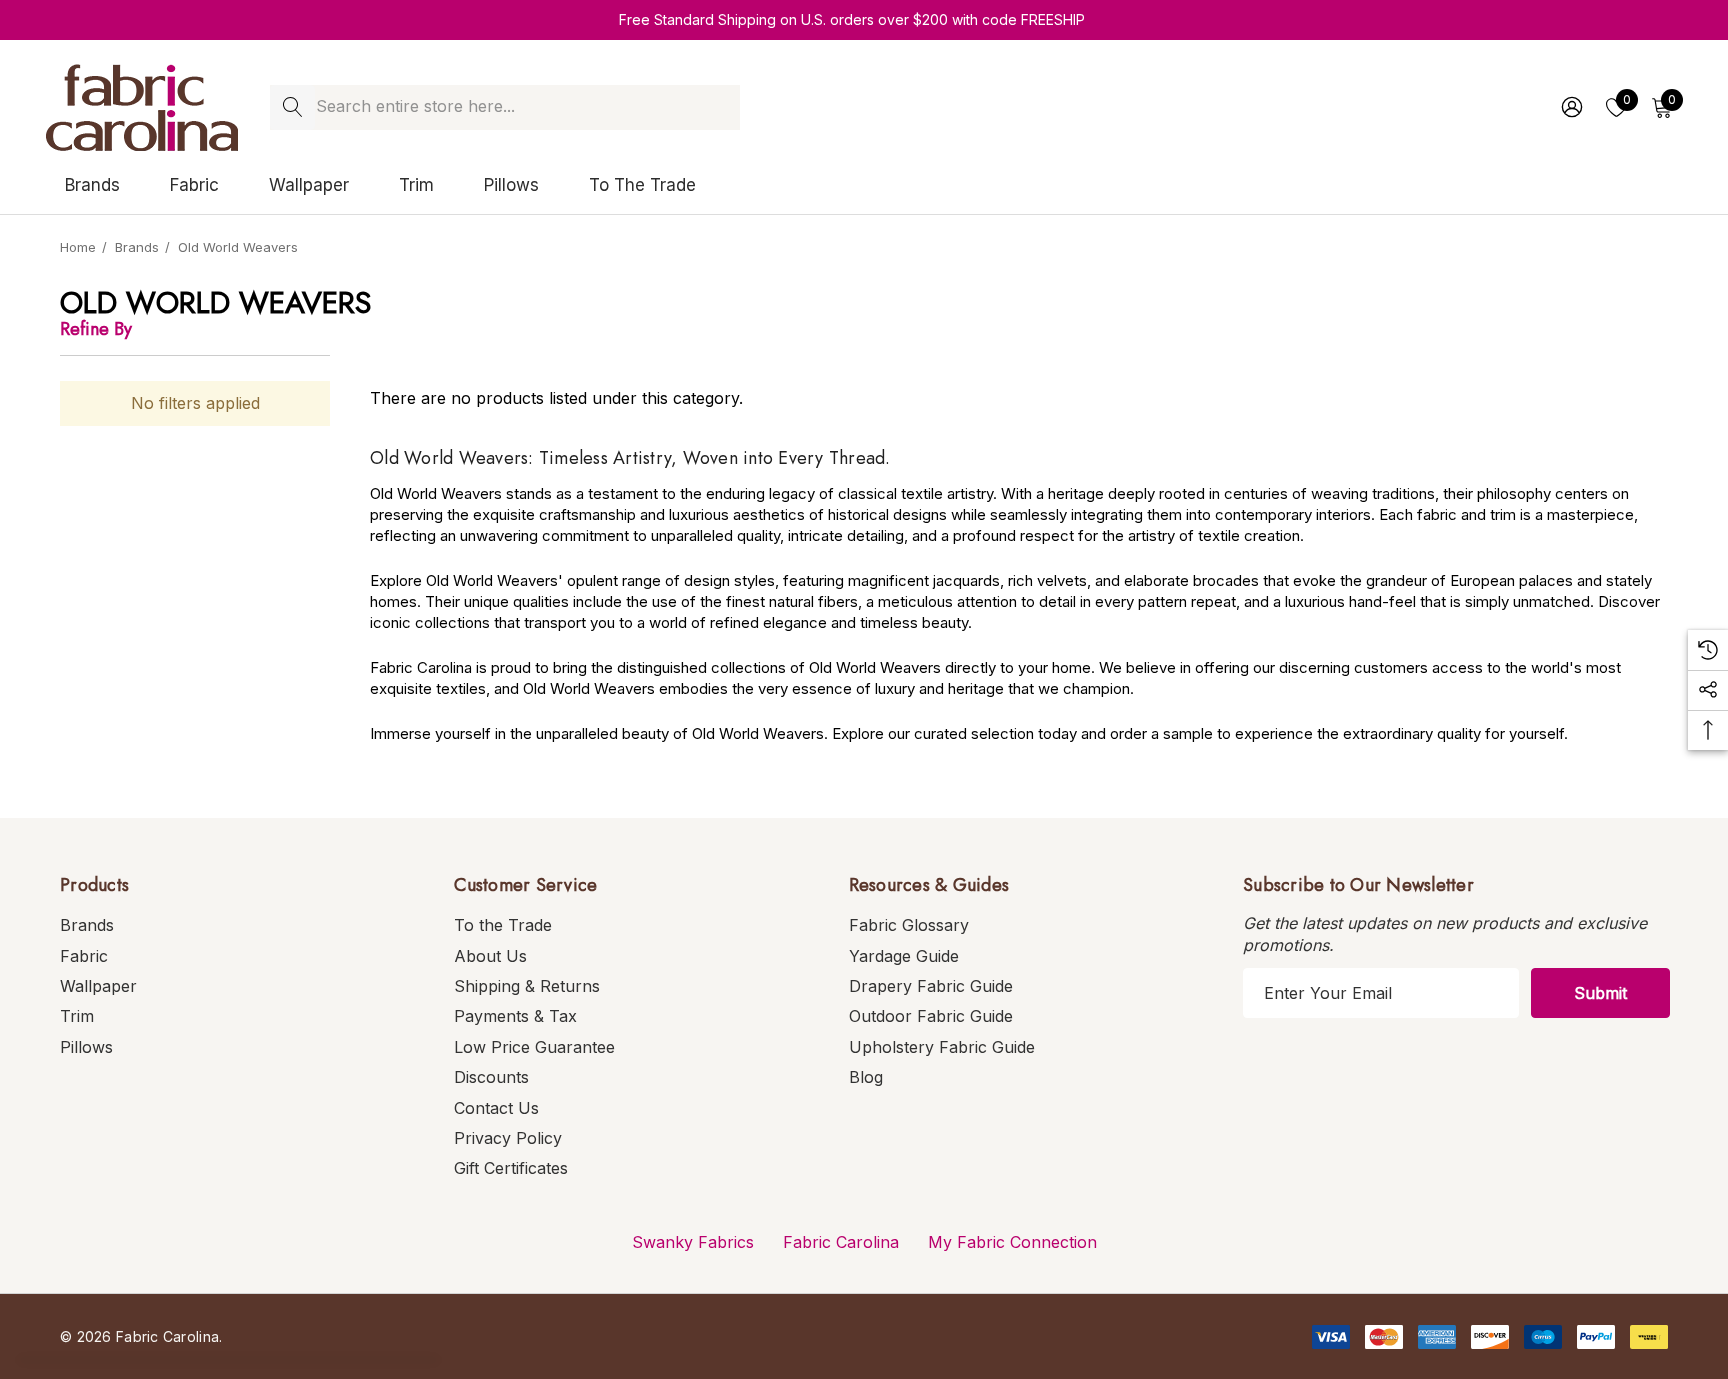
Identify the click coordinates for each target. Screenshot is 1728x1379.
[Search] (292, 107)
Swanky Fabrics (693, 1242)
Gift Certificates (511, 1168)
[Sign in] (1570, 107)
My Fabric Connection (1012, 1242)
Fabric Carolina (841, 1242)
